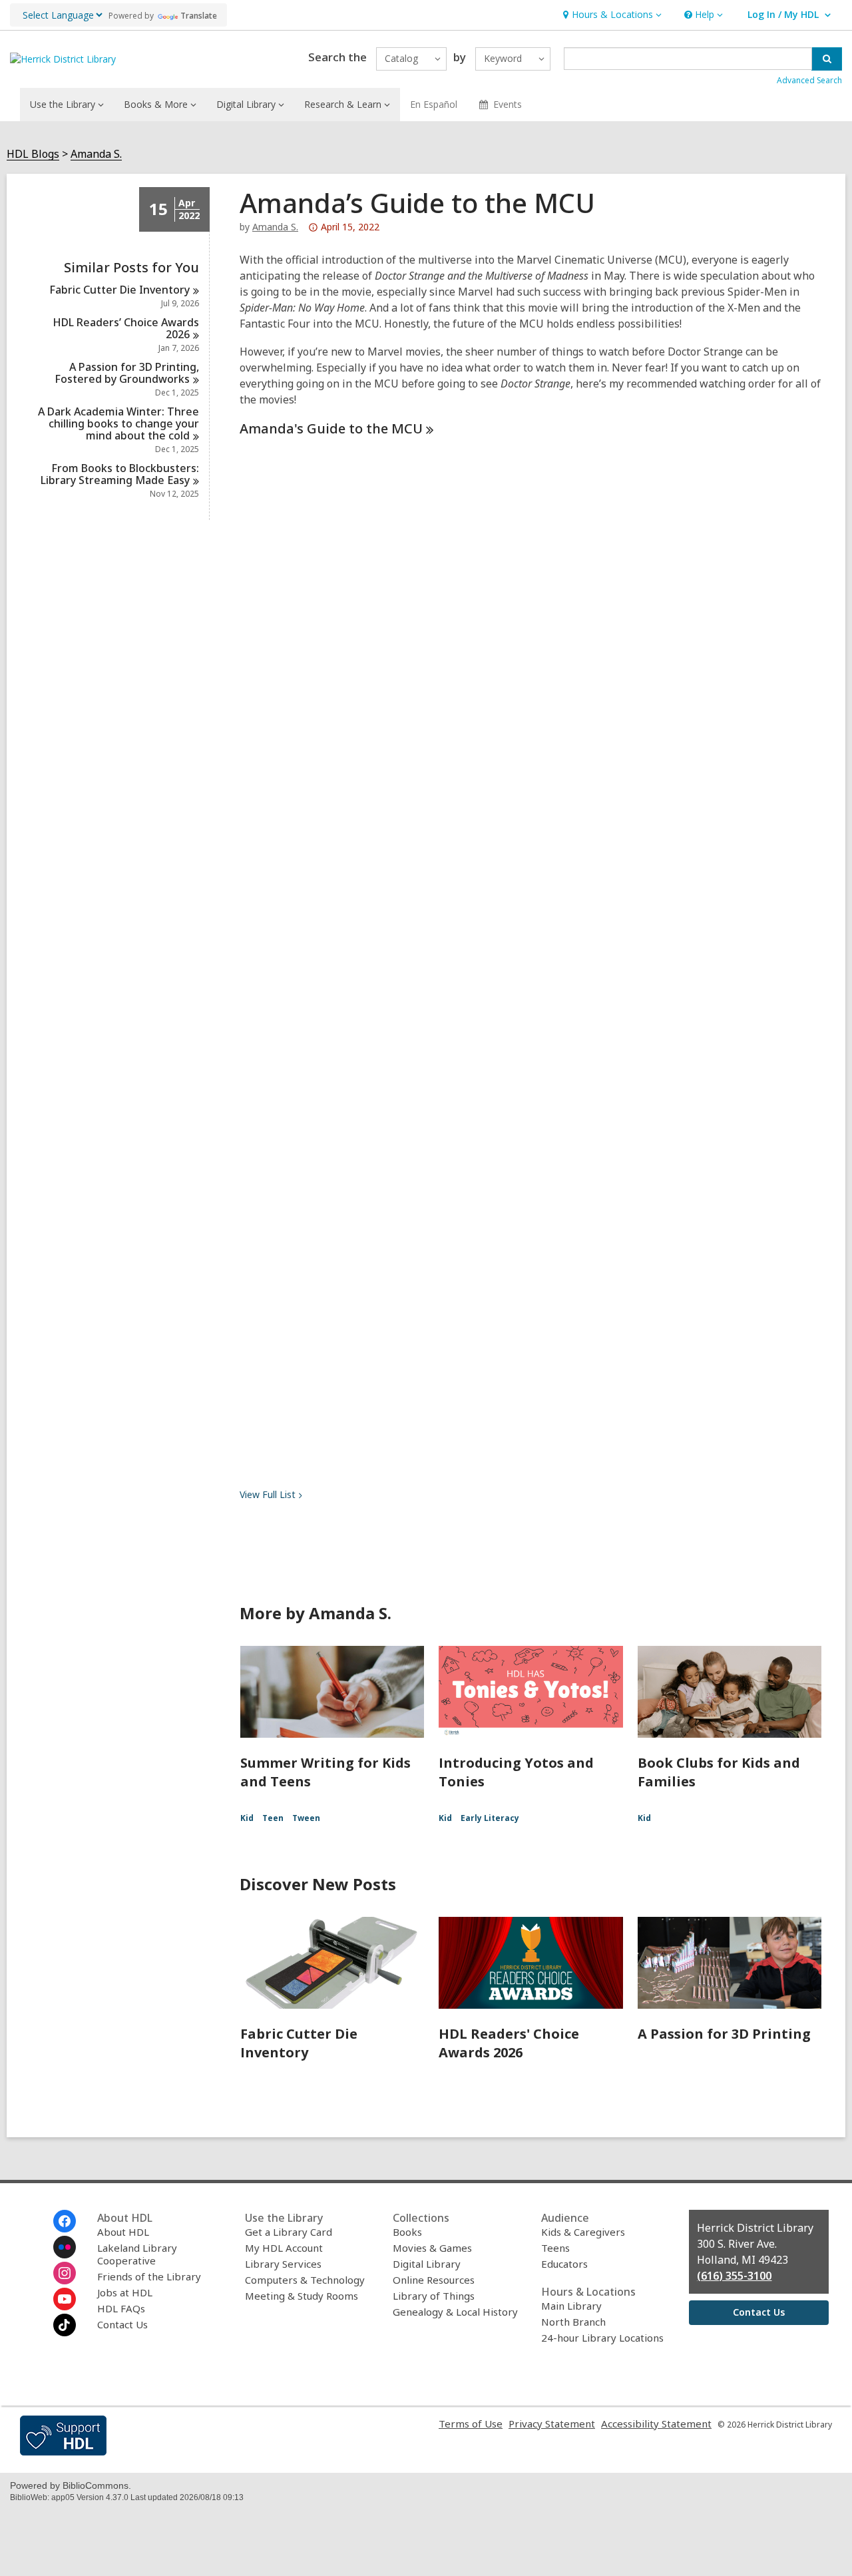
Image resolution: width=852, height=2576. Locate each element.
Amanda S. (96, 154)
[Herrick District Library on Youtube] (65, 2299)
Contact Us (122, 2324)
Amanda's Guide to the (331, 428)
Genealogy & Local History (455, 2312)
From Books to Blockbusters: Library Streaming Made (120, 474)
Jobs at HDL (125, 2292)
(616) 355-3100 (734, 2276)
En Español (434, 104)
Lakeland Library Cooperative (137, 2254)
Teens (555, 2248)
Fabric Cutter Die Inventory (299, 2043)
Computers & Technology (305, 2280)
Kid (247, 1818)
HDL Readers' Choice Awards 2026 (509, 2043)
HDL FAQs (121, 2308)
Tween (306, 1818)
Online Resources (434, 2280)
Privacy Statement (552, 2424)
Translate (199, 16)
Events (508, 104)
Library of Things (434, 2296)
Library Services (283, 2264)
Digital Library (427, 2264)
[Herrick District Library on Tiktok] (65, 2325)
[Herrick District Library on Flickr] (65, 2247)
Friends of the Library (149, 2276)
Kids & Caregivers (583, 2232)
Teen (273, 1818)
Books (407, 2232)
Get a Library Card (289, 2232)
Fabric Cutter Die (119, 290)
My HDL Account (284, 2248)
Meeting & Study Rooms (302, 2296)
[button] (611, 15)
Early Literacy (490, 1818)
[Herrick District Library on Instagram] (65, 2273)
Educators (564, 2264)
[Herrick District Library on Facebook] (65, 2221)
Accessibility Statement (656, 2424)
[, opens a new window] (63, 2451)
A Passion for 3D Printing (724, 2034)
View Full (268, 1494)
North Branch (573, 2322)
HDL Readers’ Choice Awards (126, 328)
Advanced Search (809, 80)
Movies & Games (432, 2248)
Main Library (571, 2306)
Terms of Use (471, 2424)
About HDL (123, 2232)
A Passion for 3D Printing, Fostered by (127, 373)
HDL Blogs (33, 154)
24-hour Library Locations (602, 2338)
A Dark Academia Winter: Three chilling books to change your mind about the (118, 423)
